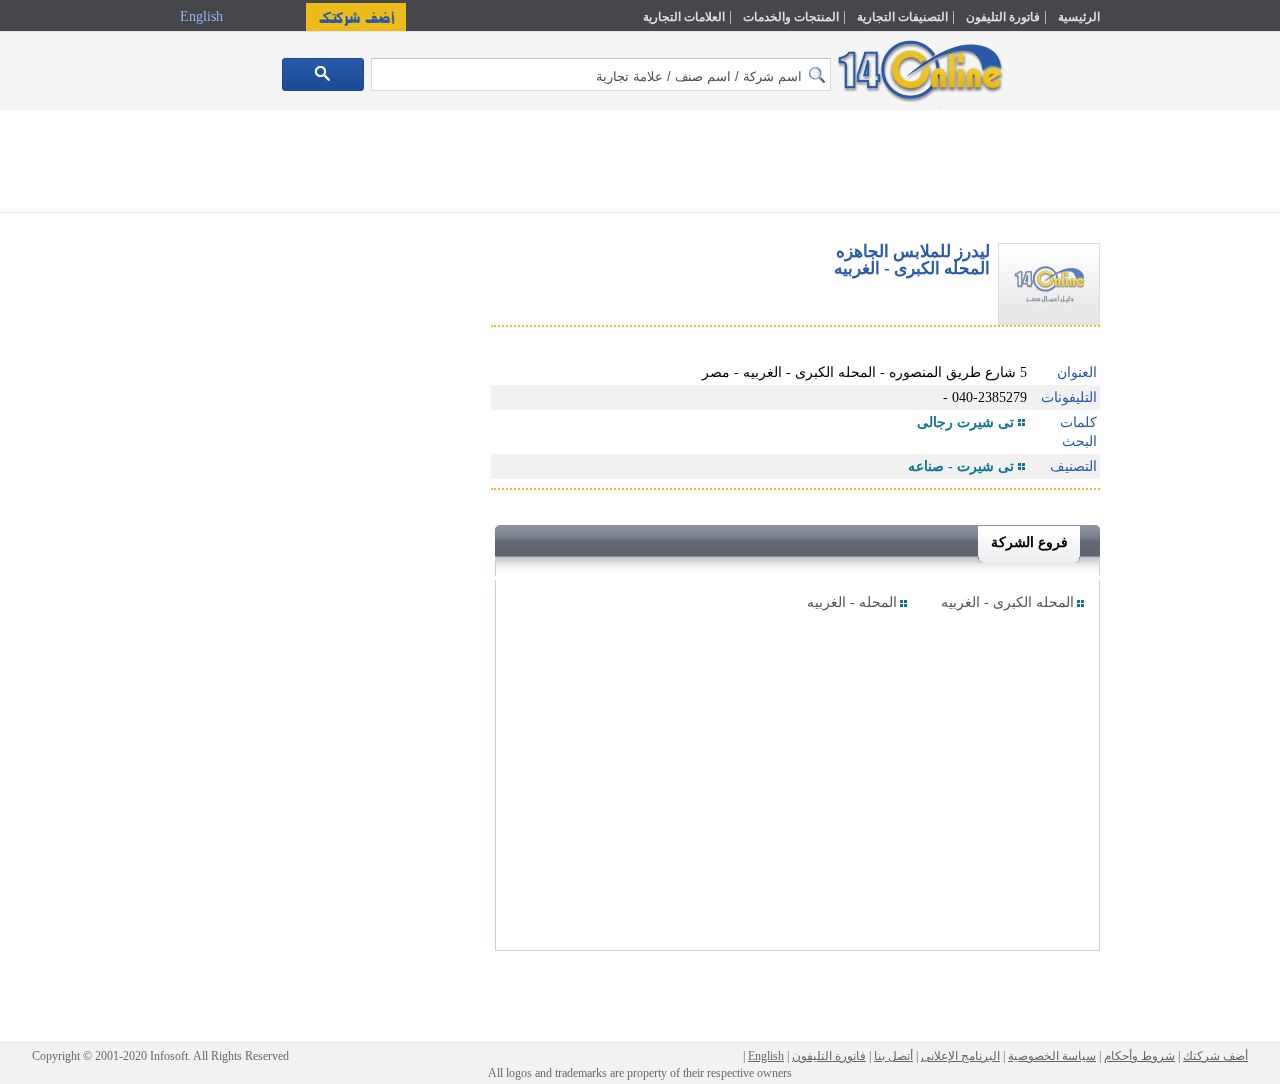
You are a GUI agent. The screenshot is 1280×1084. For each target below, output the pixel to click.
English (203, 16)
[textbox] (601, 74)
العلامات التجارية (684, 17)
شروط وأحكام (1139, 1056)
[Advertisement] (1187, 427)
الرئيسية (1079, 17)
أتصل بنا (893, 1056)
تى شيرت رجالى (965, 422)
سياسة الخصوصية (1052, 1056)
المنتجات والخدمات (791, 17)
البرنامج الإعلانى (960, 1056)
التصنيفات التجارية (902, 17)
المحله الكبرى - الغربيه (1007, 602)
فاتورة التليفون (1003, 17)
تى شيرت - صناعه (961, 466)
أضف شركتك (1215, 1056)
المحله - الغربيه (852, 602)
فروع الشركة (1029, 542)
